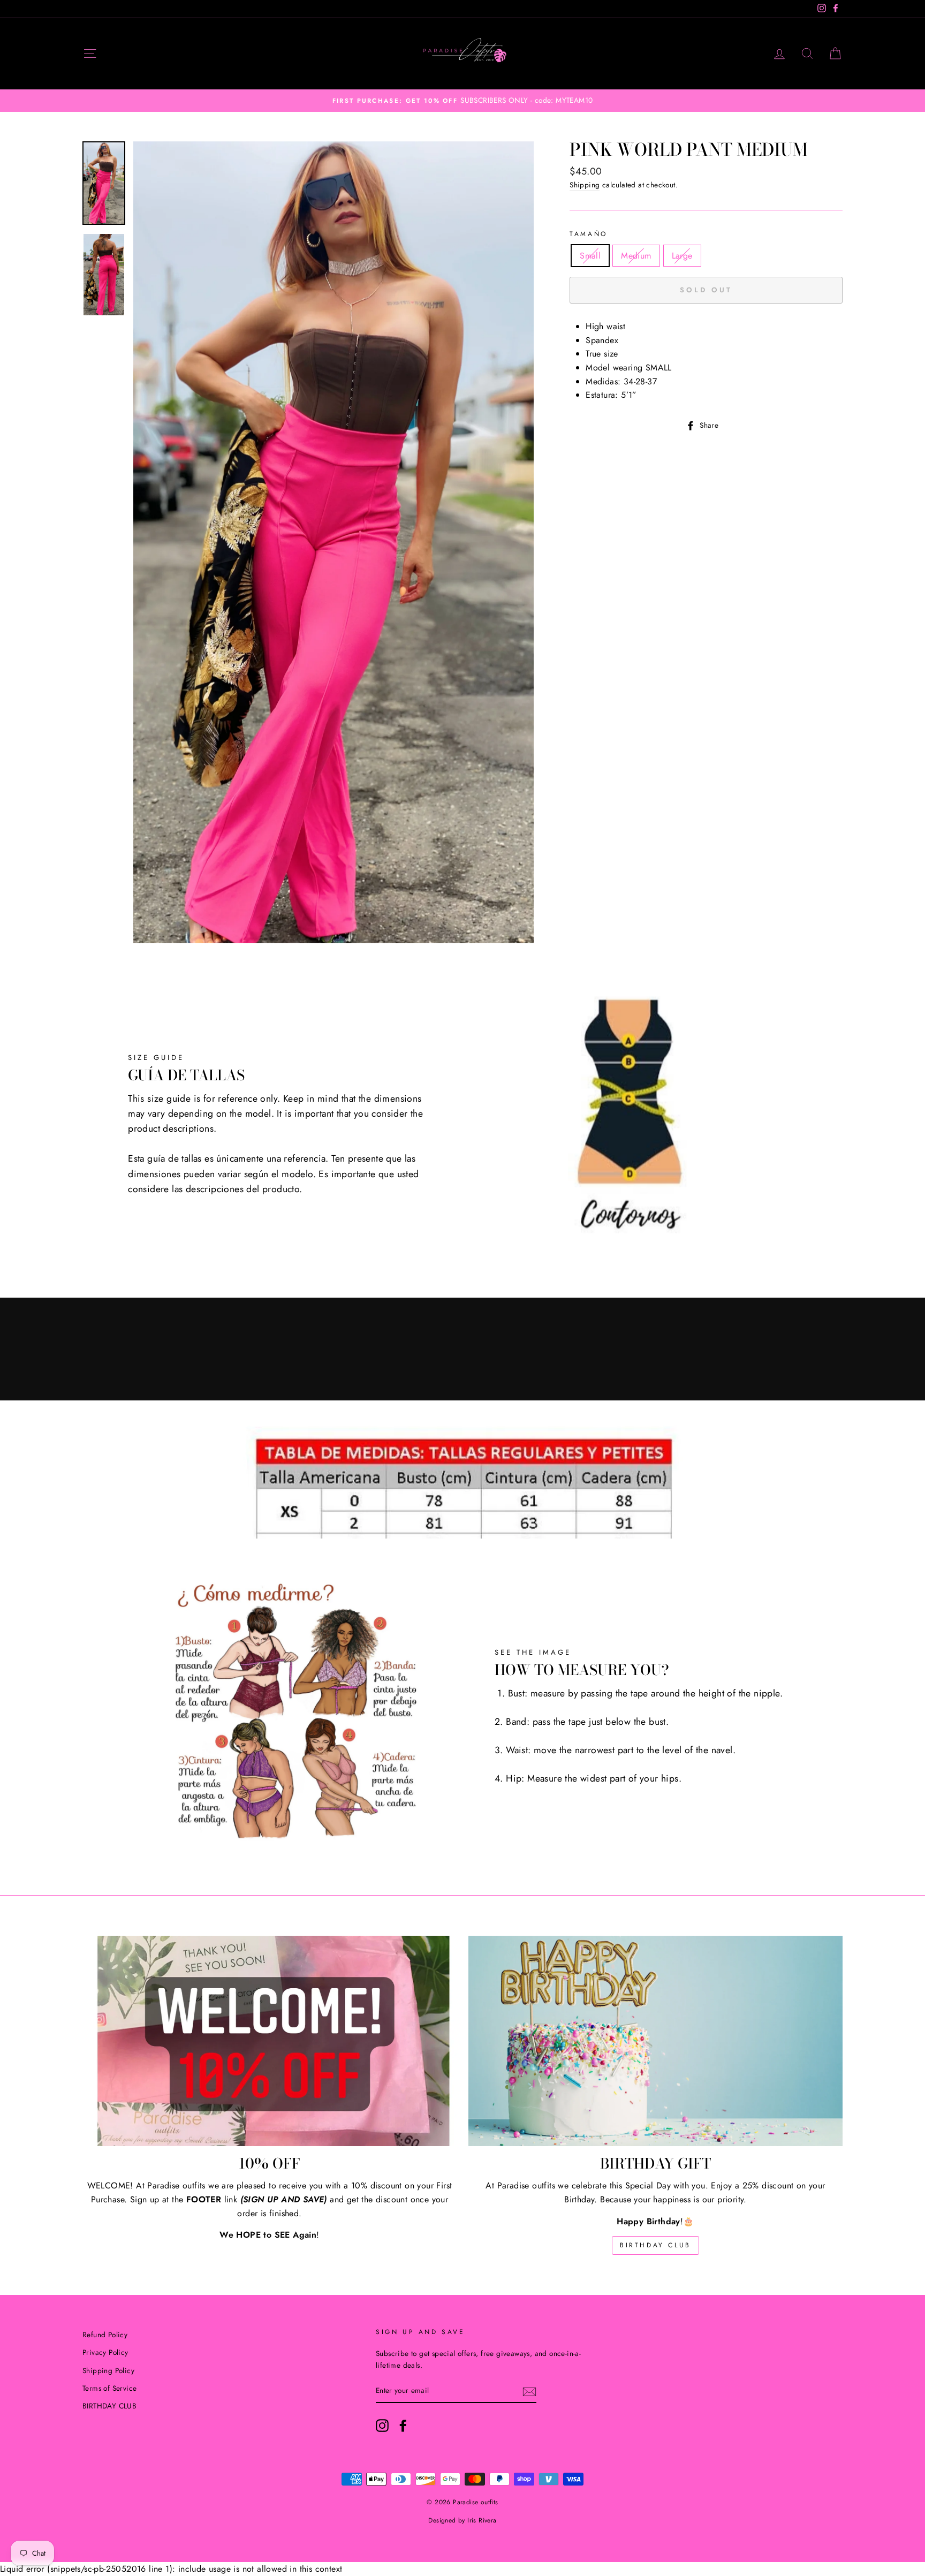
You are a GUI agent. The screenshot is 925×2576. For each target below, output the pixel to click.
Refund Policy (105, 2335)
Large (682, 256)
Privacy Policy (105, 2352)
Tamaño (589, 234)
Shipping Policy (108, 2370)
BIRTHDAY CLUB (655, 2245)
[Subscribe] (529, 2391)
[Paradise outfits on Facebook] (403, 2426)
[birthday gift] (655, 2041)
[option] (462, 101)
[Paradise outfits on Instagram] (382, 2426)
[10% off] (270, 2041)
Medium (636, 256)
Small (590, 256)
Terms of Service (109, 2388)
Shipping (585, 185)
